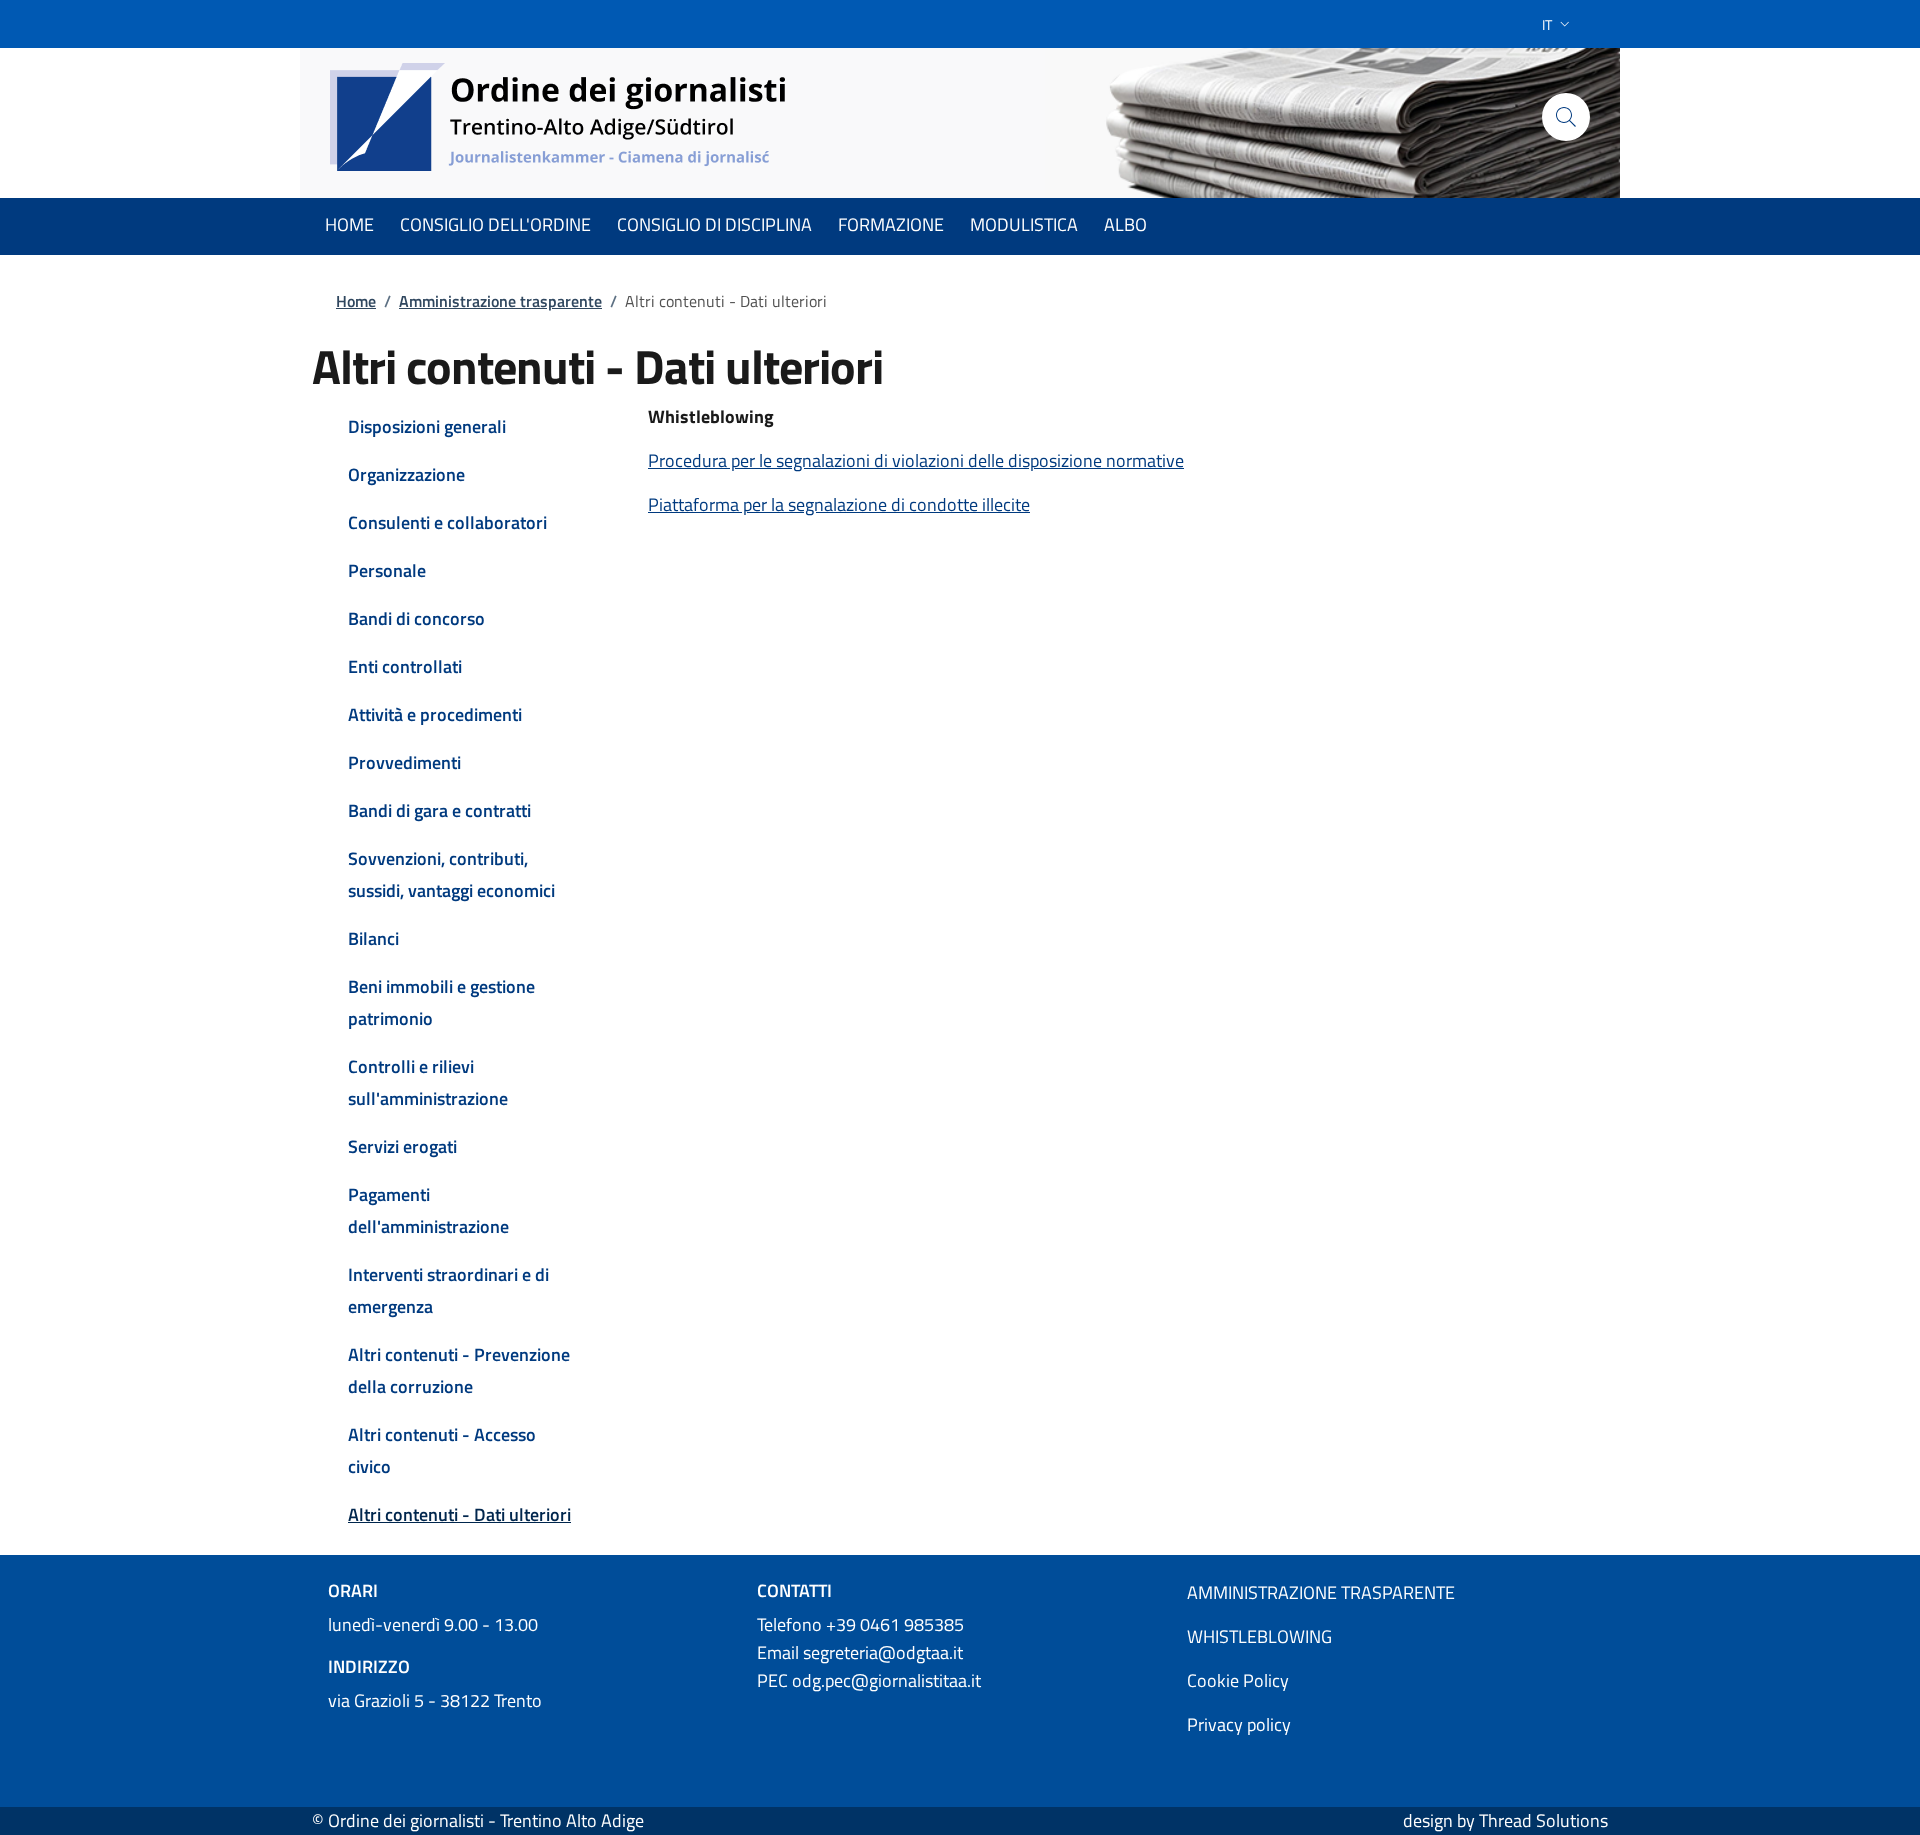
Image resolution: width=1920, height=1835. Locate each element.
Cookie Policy (1238, 1680)
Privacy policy (1239, 1724)
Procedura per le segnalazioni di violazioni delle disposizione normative (916, 460)
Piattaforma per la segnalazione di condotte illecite (839, 504)
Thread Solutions (1543, 1820)
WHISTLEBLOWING (1259, 1636)
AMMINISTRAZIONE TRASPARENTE (1321, 1592)
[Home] (559, 117)
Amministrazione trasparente (500, 301)
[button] (1558, 24)
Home (356, 301)
